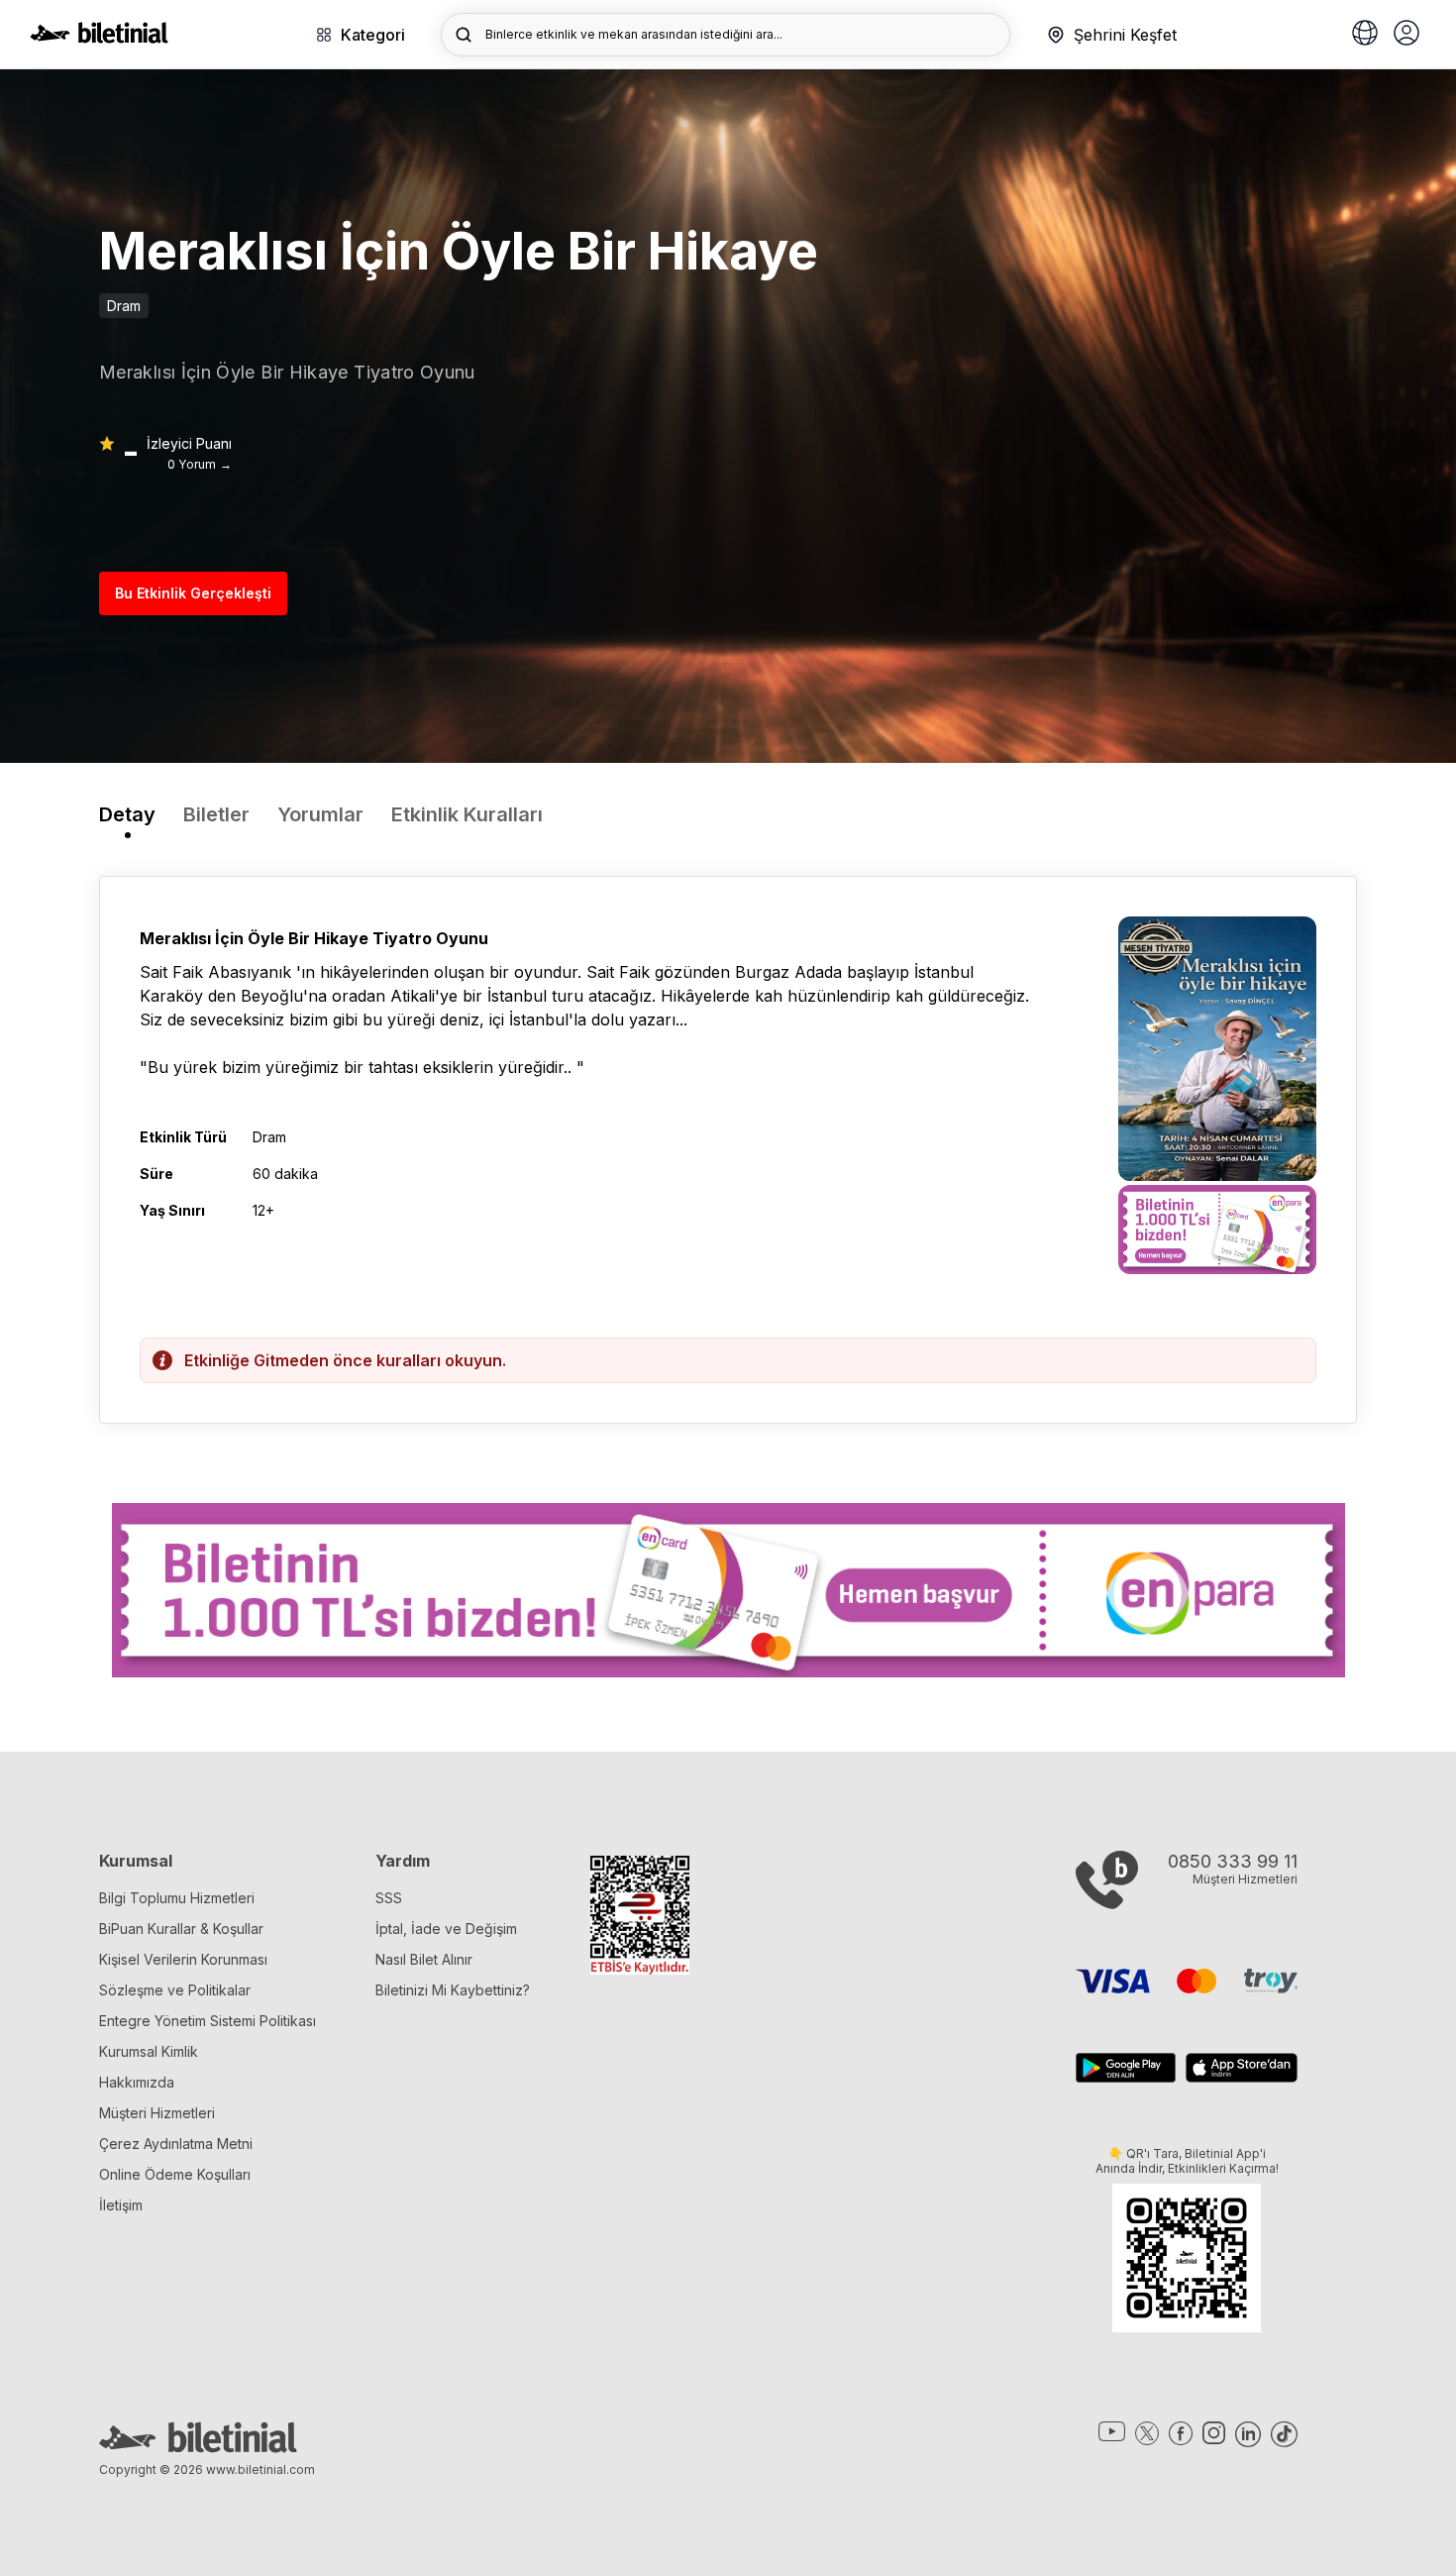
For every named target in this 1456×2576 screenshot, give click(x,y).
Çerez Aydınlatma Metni (176, 2144)
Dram (124, 306)
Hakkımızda (137, 2082)
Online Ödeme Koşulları (175, 2174)
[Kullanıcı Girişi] (1406, 35)
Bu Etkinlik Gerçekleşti (193, 593)
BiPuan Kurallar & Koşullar (181, 1929)
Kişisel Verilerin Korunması (183, 1959)
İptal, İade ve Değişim (446, 1929)
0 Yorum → (200, 464)
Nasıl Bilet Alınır (424, 1959)
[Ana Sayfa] (99, 38)
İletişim (121, 2205)
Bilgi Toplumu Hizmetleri (177, 1898)
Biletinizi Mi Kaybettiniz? (453, 1990)
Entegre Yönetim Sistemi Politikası (208, 2021)
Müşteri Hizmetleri (157, 2113)
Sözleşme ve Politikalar (175, 1990)
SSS (389, 1898)
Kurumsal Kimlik (149, 2051)
